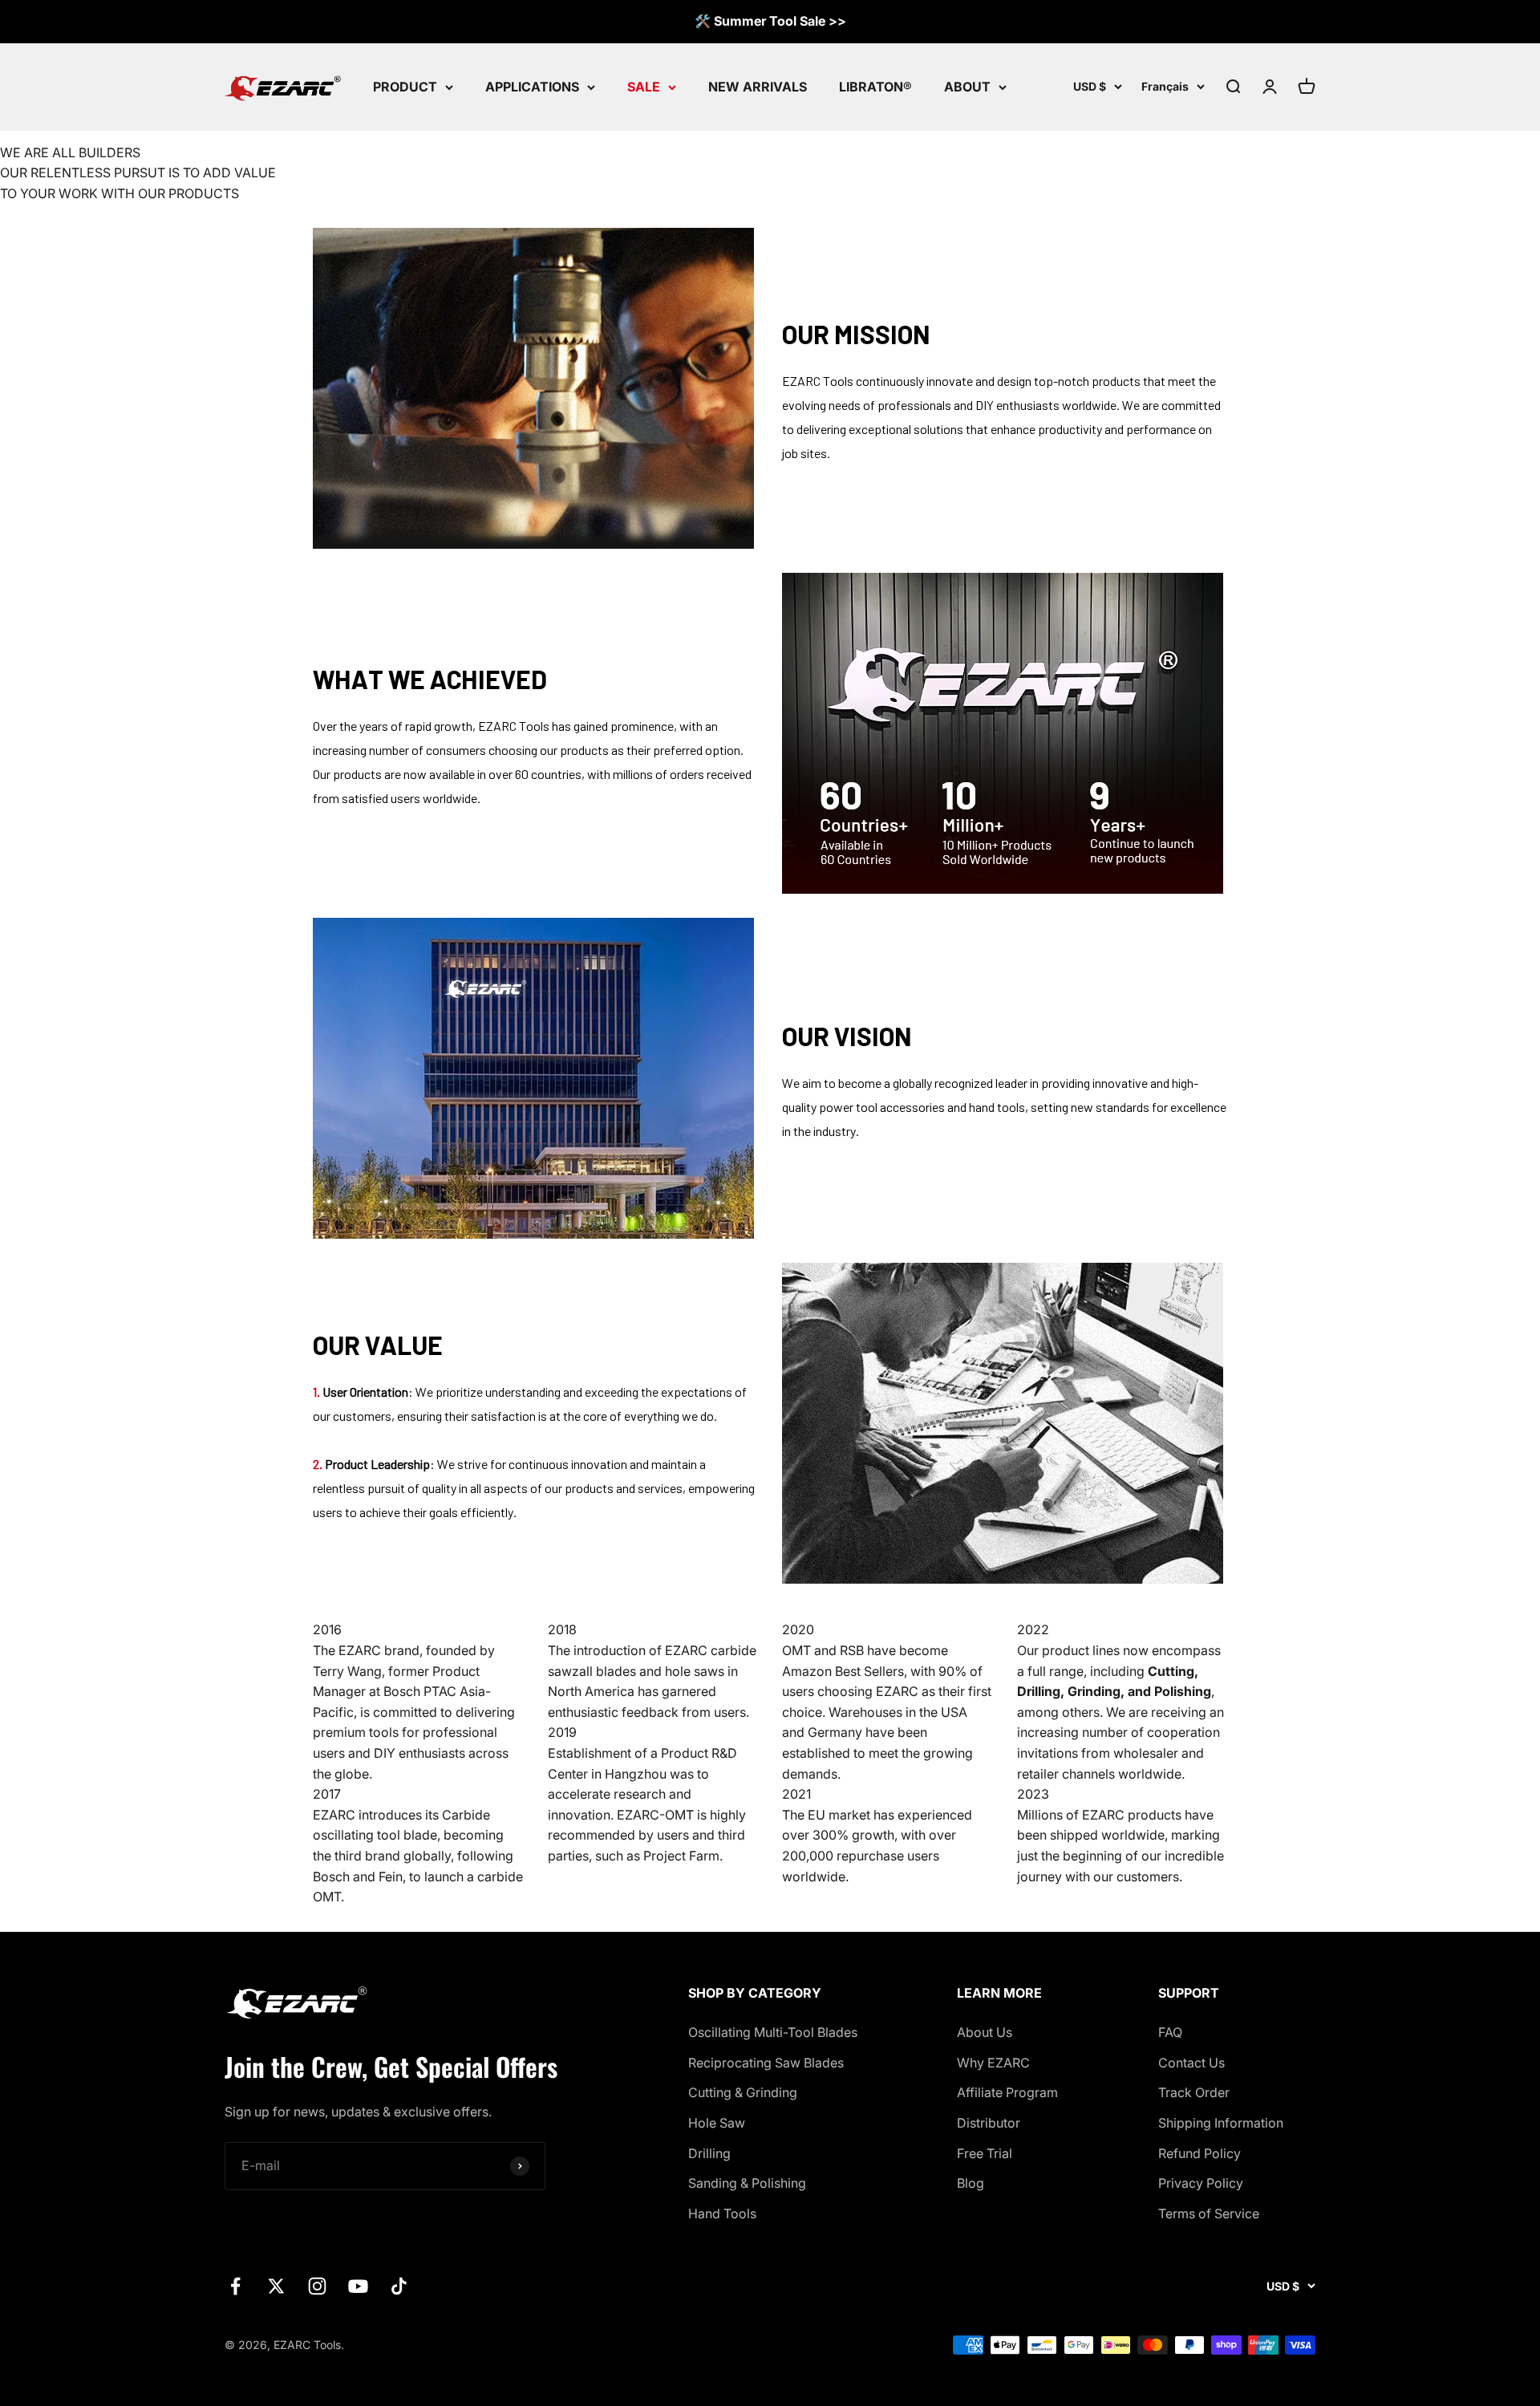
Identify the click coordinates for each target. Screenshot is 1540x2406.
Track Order (1194, 2092)
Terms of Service (1209, 2213)
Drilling (709, 2153)
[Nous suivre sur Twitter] (276, 2286)
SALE (644, 86)
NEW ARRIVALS (758, 86)
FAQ (1170, 2032)
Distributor (989, 2123)
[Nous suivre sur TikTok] (399, 2286)
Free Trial (985, 2153)
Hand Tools (722, 2213)
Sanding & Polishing (747, 2183)
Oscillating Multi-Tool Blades (773, 2032)
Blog (971, 2183)
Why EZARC (993, 2063)
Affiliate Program (1007, 2092)
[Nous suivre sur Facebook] (235, 2286)
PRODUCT (405, 86)
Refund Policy (1200, 2153)
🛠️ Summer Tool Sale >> (770, 21)
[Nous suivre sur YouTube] (358, 2286)
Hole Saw (717, 2123)
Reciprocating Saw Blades (766, 2063)
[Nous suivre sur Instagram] (317, 2286)
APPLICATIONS (532, 86)
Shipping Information (1221, 2123)
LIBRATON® (875, 86)
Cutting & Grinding (743, 2092)
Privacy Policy (1201, 2183)
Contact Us (1191, 2063)
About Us (985, 2032)
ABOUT (967, 86)
